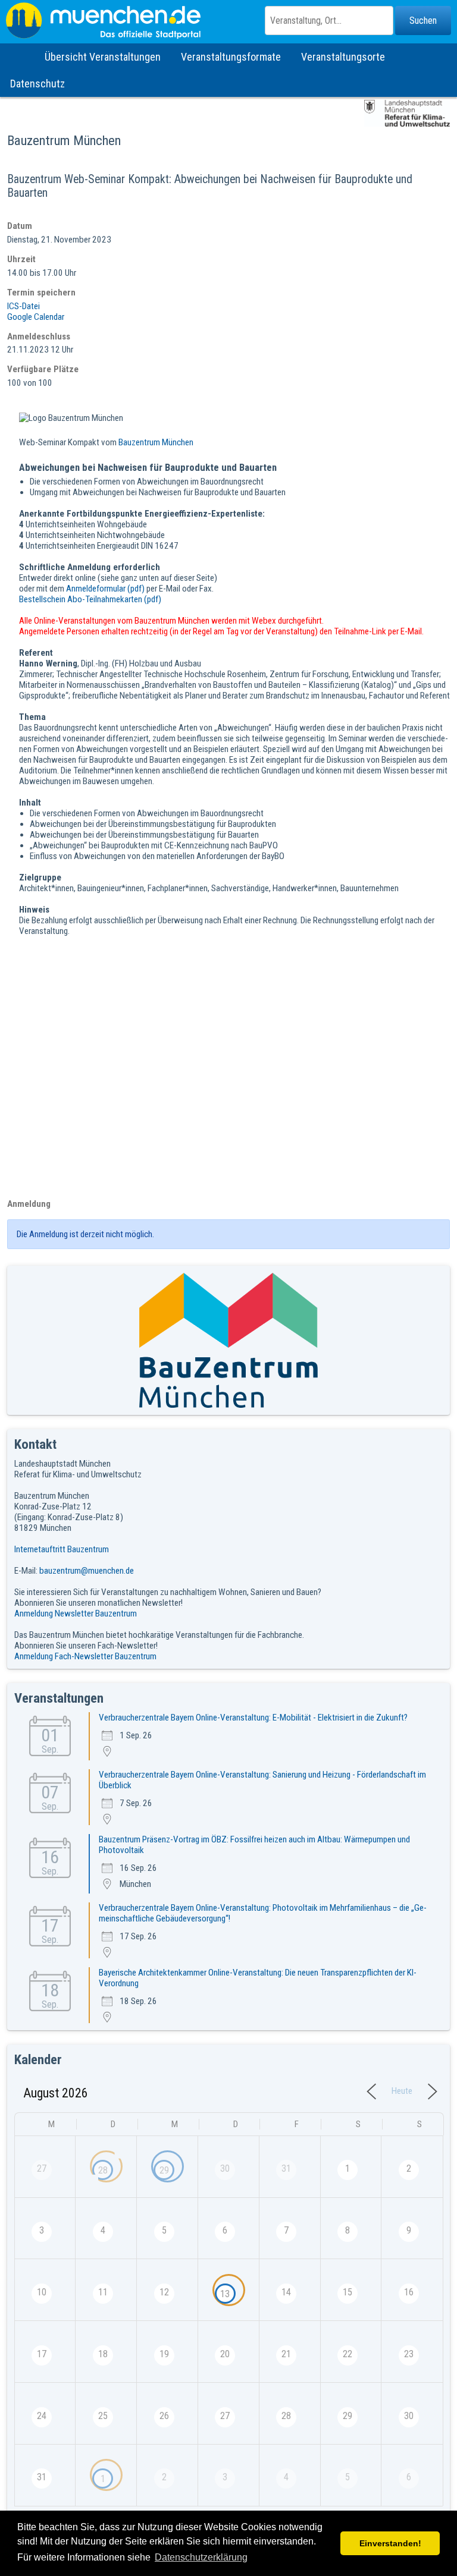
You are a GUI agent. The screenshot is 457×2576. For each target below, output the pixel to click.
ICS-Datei (24, 306)
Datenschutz (37, 84)
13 (225, 2294)
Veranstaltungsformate (231, 57)
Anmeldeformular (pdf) (105, 589)
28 (103, 2170)
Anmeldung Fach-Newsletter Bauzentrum (85, 1656)
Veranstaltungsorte (343, 57)
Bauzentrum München (156, 442)
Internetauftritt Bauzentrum (62, 1549)
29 (164, 2170)
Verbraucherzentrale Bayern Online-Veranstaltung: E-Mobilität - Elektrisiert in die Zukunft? (253, 1718)
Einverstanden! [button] (390, 2543)
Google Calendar (36, 317)
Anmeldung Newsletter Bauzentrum (76, 1613)
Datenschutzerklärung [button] (201, 2557)
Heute (402, 2091)
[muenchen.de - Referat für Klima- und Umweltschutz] (228, 21)
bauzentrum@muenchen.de (87, 1571)
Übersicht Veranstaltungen (103, 57)
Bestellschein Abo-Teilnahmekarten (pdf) (90, 599)
